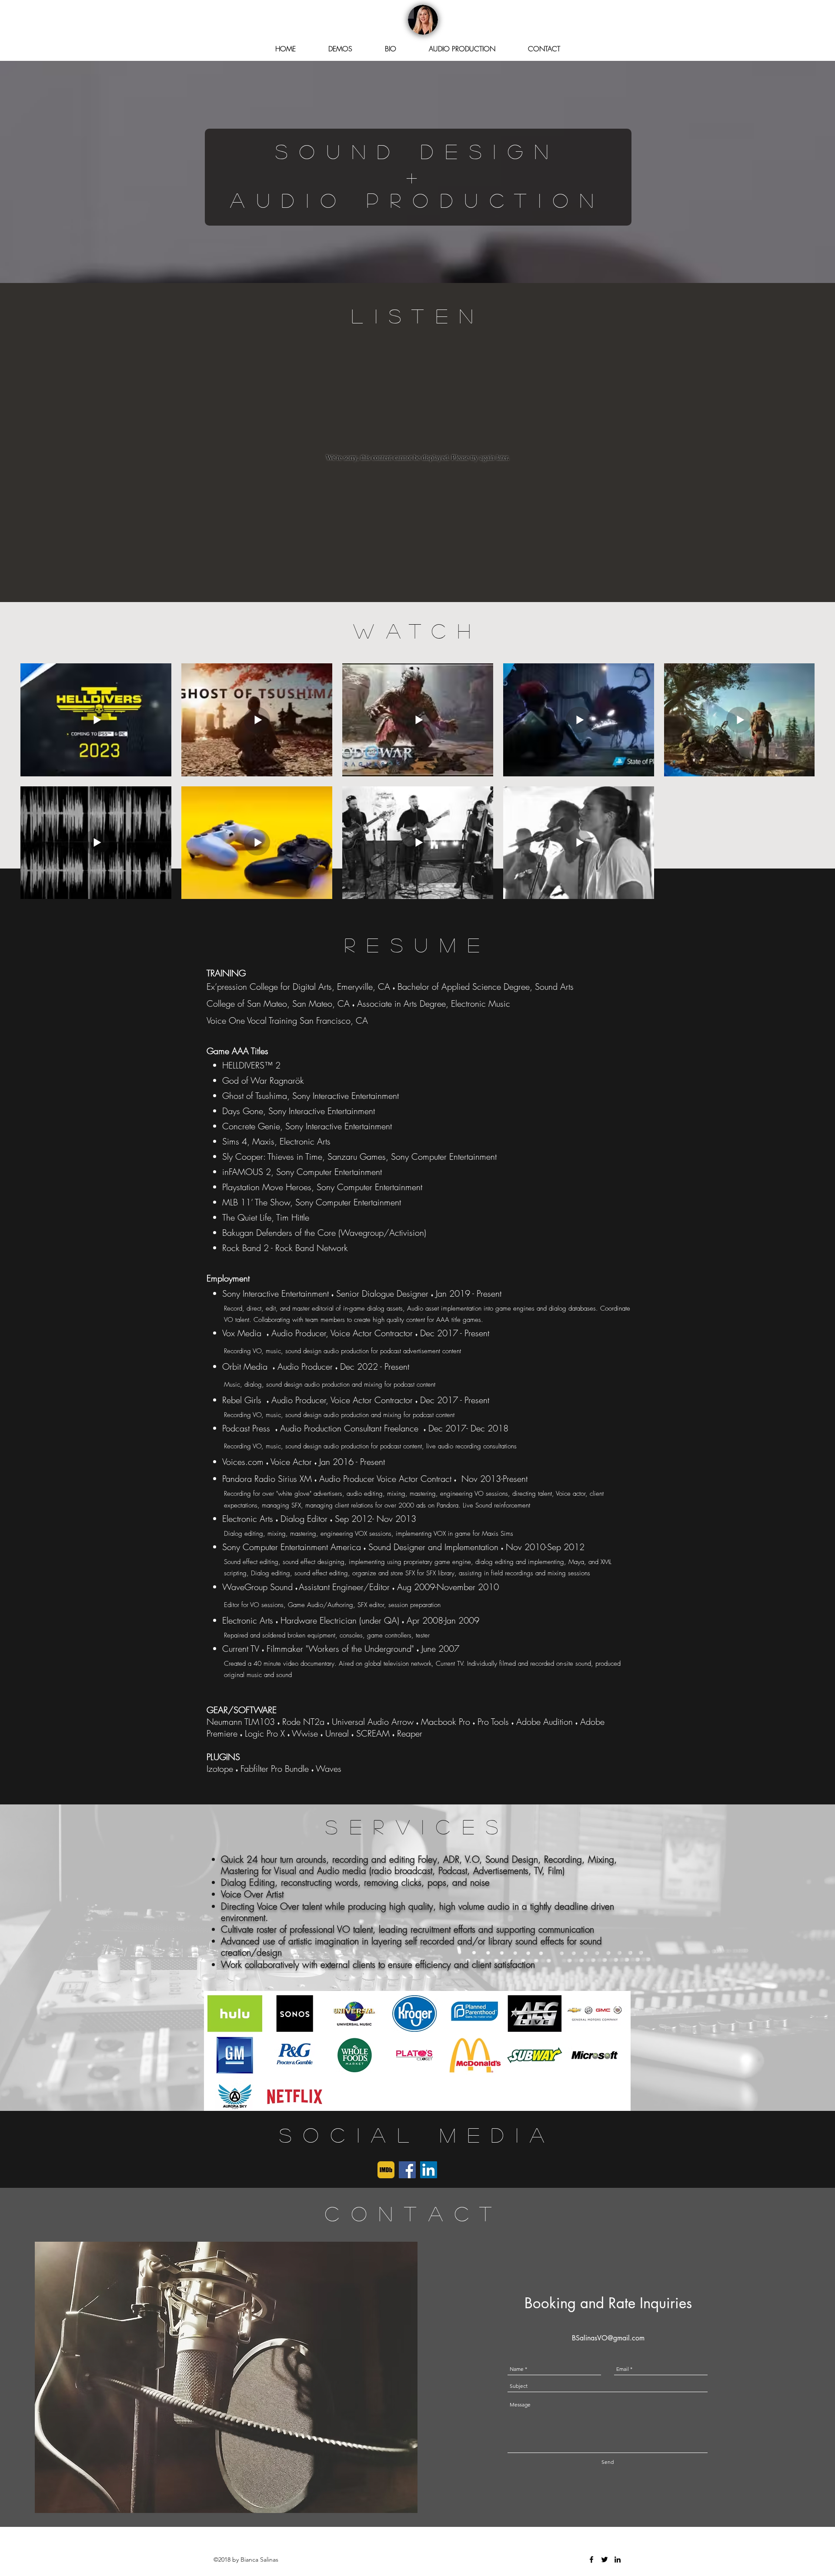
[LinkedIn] (429, 2170)
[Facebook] (407, 2170)
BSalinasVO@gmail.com (608, 2338)
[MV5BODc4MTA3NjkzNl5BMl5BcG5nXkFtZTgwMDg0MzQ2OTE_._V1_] (386, 2170)
